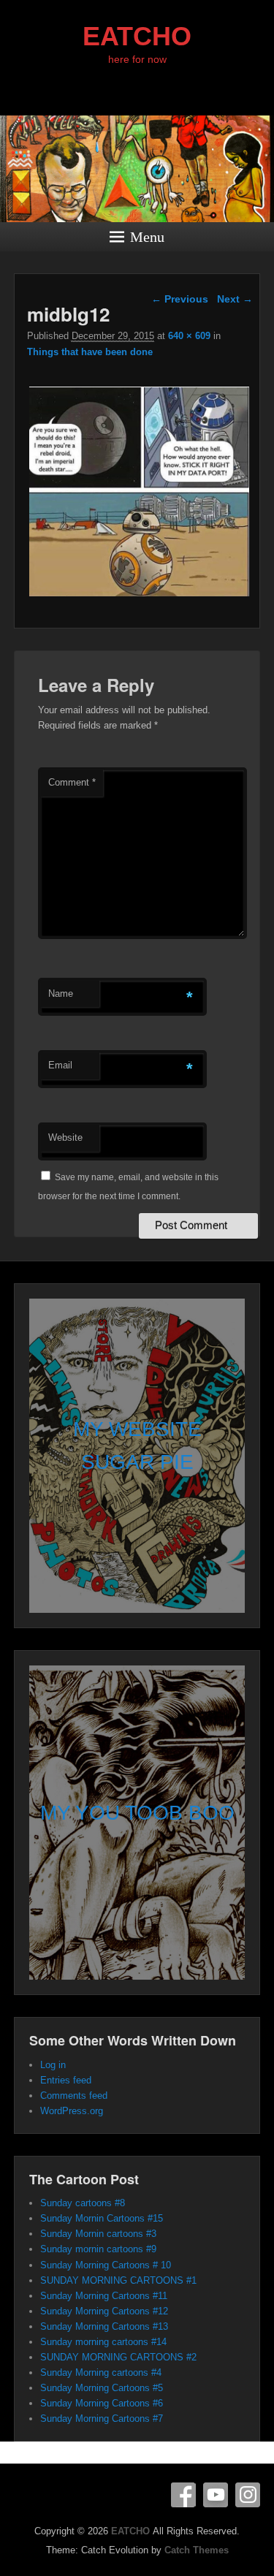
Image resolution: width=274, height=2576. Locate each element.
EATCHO (137, 36)
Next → (235, 299)
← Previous (180, 299)
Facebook (183, 2495)
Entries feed (66, 2080)
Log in (53, 2065)
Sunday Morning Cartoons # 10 (106, 2265)
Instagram (248, 2495)
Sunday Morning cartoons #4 (101, 2372)
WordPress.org (72, 2111)
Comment (72, 782)
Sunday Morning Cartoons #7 (102, 2419)
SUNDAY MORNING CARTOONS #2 (118, 2357)
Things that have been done (90, 352)
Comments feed (74, 2096)
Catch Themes (197, 2550)
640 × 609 (189, 336)
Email (60, 1065)
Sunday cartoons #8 (83, 2203)
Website (65, 1137)
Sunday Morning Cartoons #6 (102, 2403)
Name (61, 993)
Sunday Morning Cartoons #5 (102, 2388)
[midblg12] (140, 596)
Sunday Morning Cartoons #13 (104, 2326)
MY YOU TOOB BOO (137, 1813)
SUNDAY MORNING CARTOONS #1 (118, 2280)
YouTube (216, 2495)
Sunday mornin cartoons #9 (98, 2249)
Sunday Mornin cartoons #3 (98, 2234)
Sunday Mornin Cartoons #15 (102, 2218)
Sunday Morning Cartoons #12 (104, 2311)
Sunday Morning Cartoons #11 (104, 2296)
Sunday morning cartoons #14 (103, 2342)
